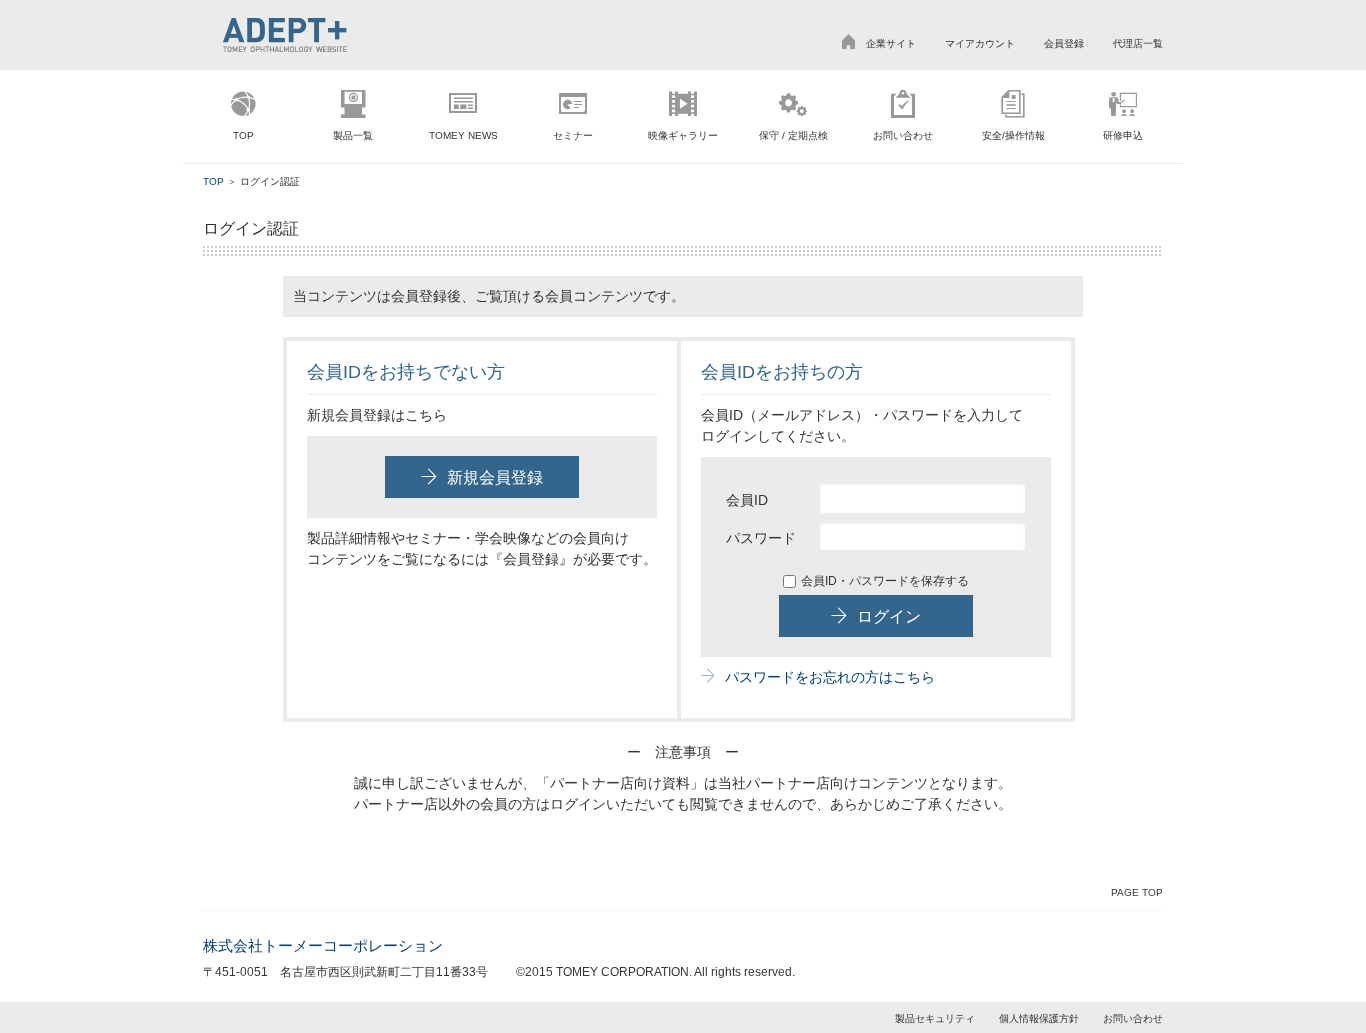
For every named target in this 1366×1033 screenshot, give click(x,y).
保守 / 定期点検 (793, 135)
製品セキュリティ (935, 1018)
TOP (243, 135)
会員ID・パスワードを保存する (885, 581)
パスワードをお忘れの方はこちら (830, 677)
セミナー (573, 135)
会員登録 (1064, 43)
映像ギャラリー (683, 135)
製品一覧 (353, 135)
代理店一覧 (1138, 43)
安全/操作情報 (1013, 135)
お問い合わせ (903, 135)
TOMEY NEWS (463, 135)
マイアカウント (980, 43)
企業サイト (891, 43)
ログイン (889, 616)
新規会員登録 (495, 477)
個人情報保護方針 (1039, 1018)
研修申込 (1123, 135)
